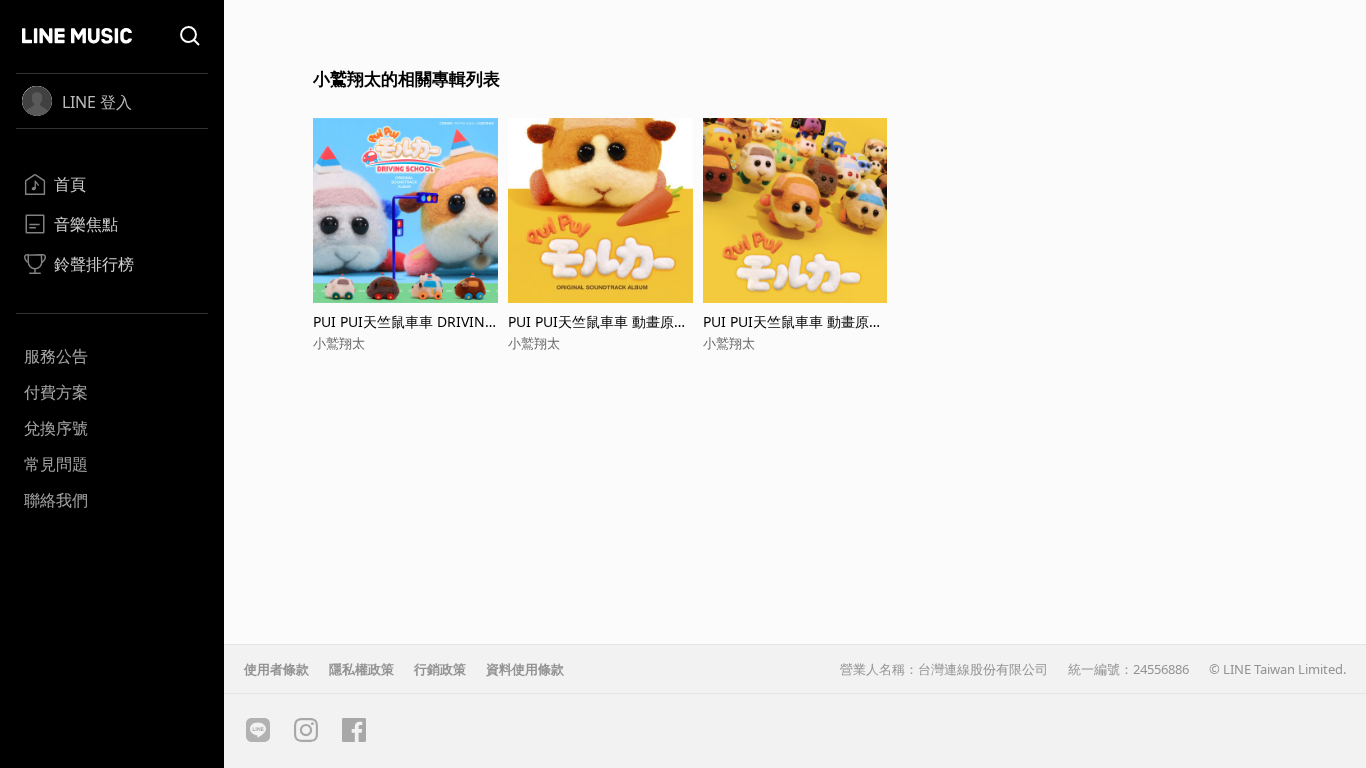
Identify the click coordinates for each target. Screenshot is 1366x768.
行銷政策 (440, 669)
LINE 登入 (97, 102)
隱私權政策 (361, 669)
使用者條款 (276, 669)
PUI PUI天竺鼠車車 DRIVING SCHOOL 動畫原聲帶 (404, 321)
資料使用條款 (525, 669)
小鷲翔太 (339, 343)
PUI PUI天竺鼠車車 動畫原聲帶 (598, 321)
